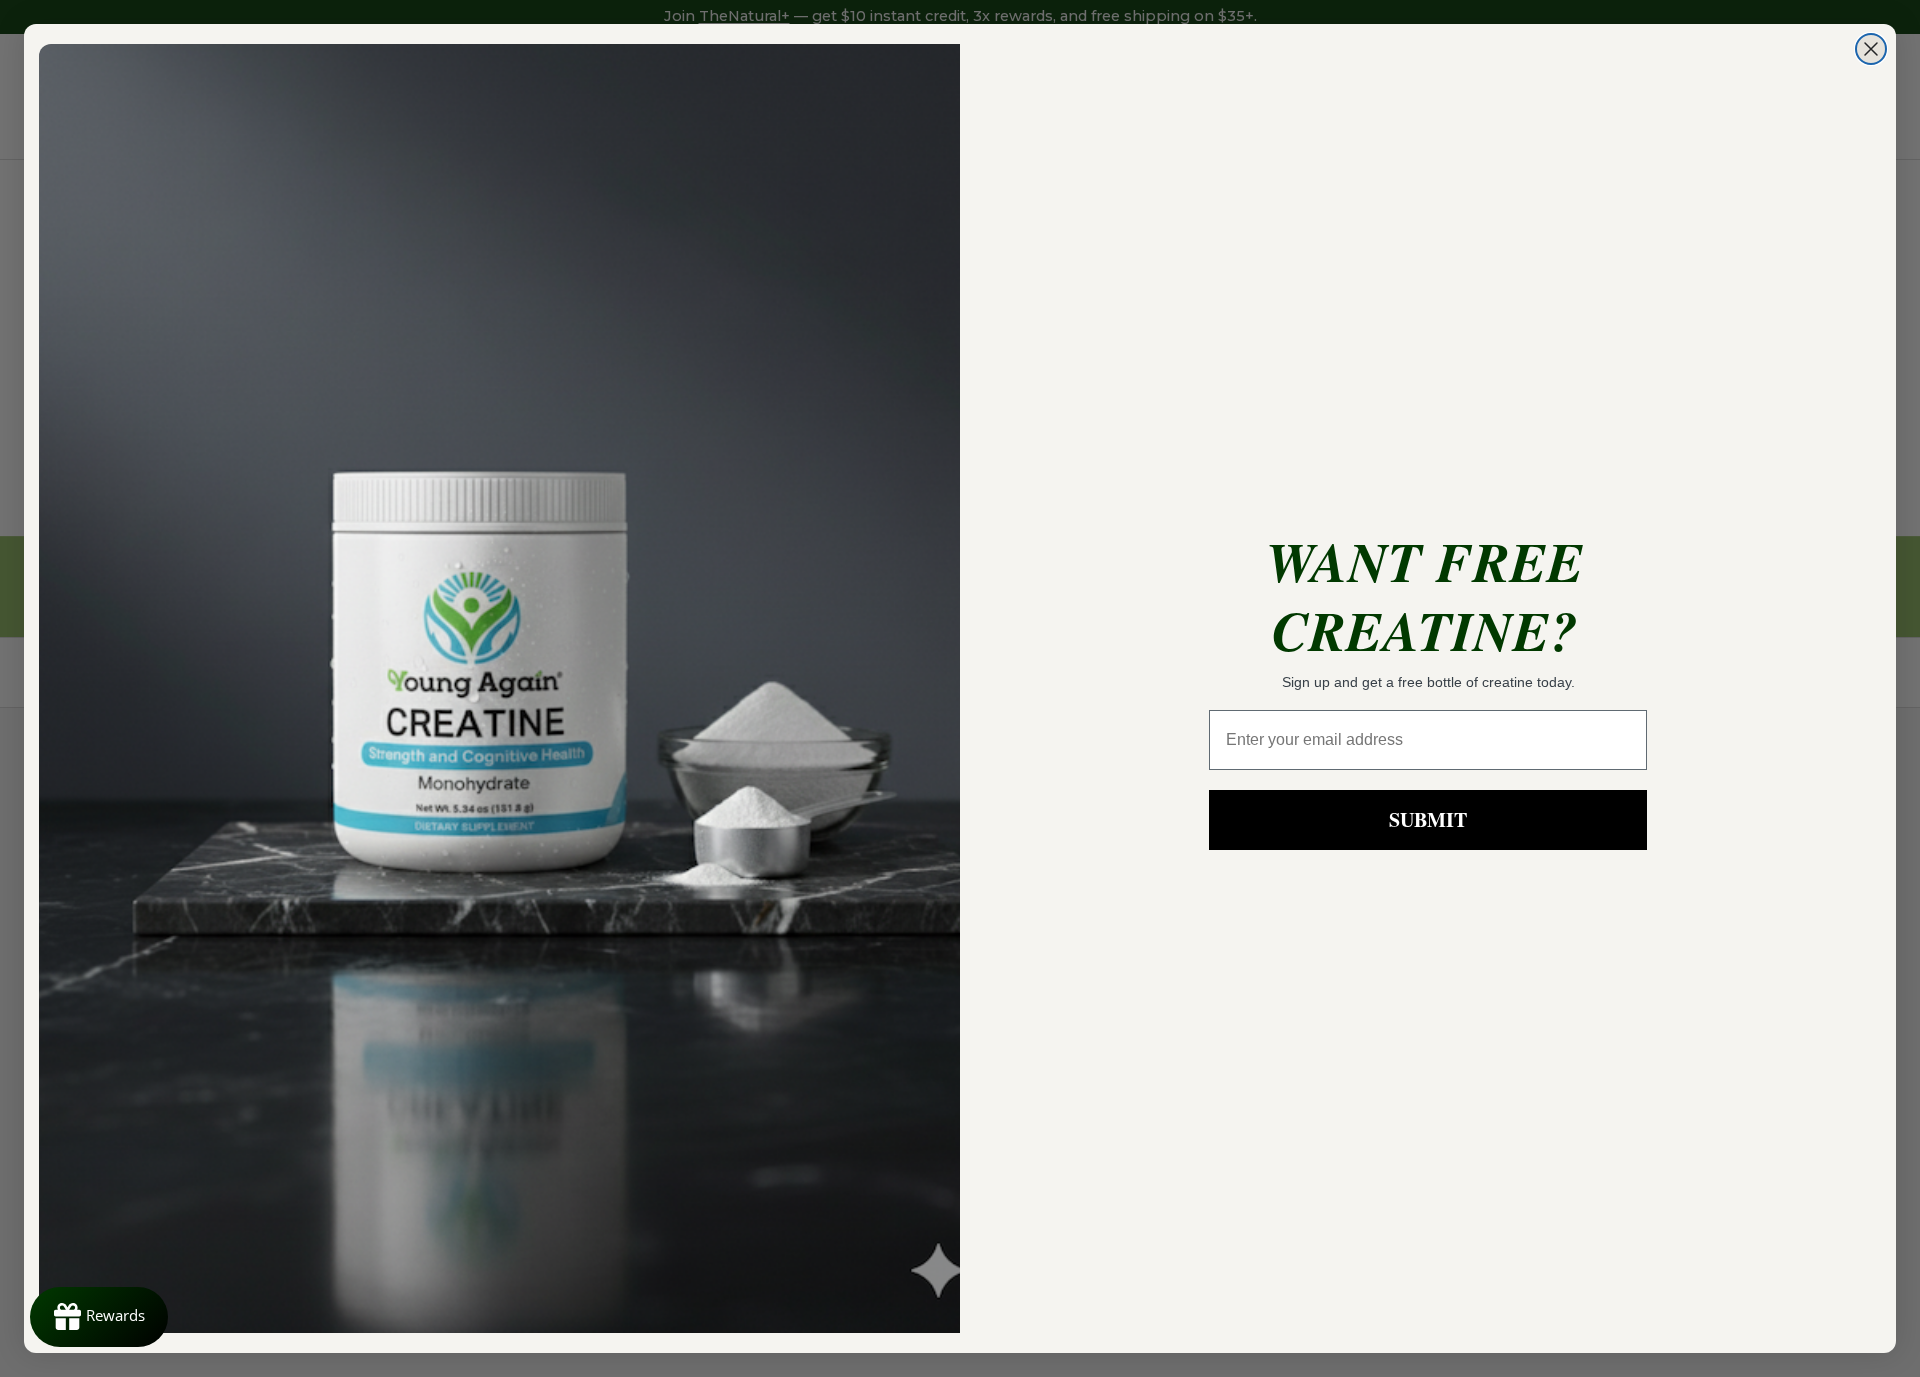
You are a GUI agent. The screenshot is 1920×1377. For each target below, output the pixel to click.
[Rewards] (99, 1317)
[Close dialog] (1871, 49)
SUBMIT (1428, 819)
